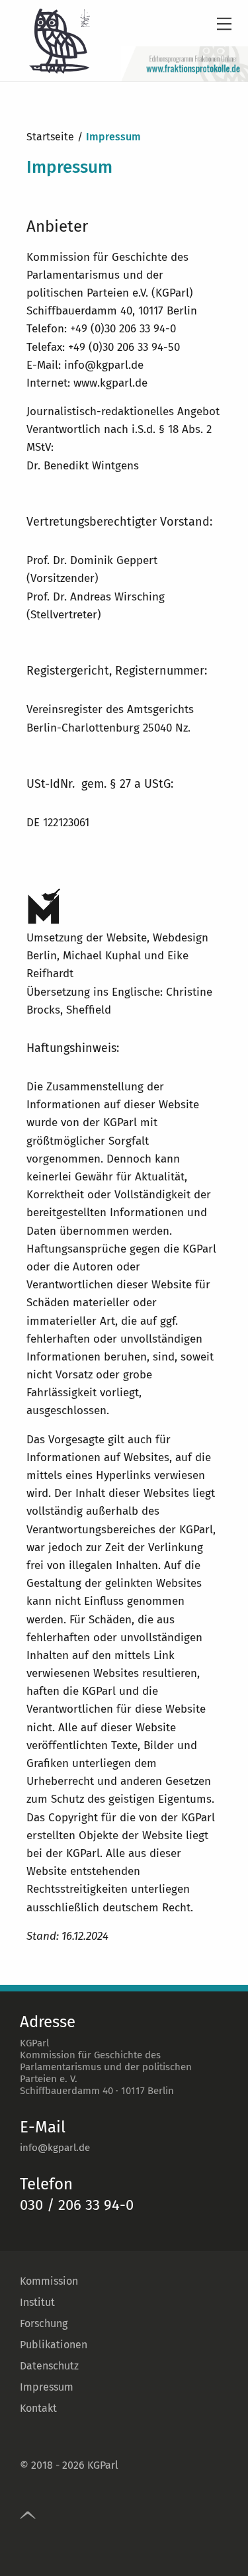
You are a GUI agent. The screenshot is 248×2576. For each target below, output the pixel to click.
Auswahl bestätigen (124, 304)
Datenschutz (49, 2366)
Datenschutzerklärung (117, 249)
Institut (37, 2302)
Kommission (49, 2281)
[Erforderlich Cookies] (56, 275)
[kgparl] (46, 41)
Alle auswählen (124, 332)
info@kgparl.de (55, 2148)
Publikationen (54, 2345)
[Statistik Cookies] (133, 275)
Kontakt (38, 2408)
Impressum (47, 2387)
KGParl (103, 2465)
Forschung (44, 2323)
